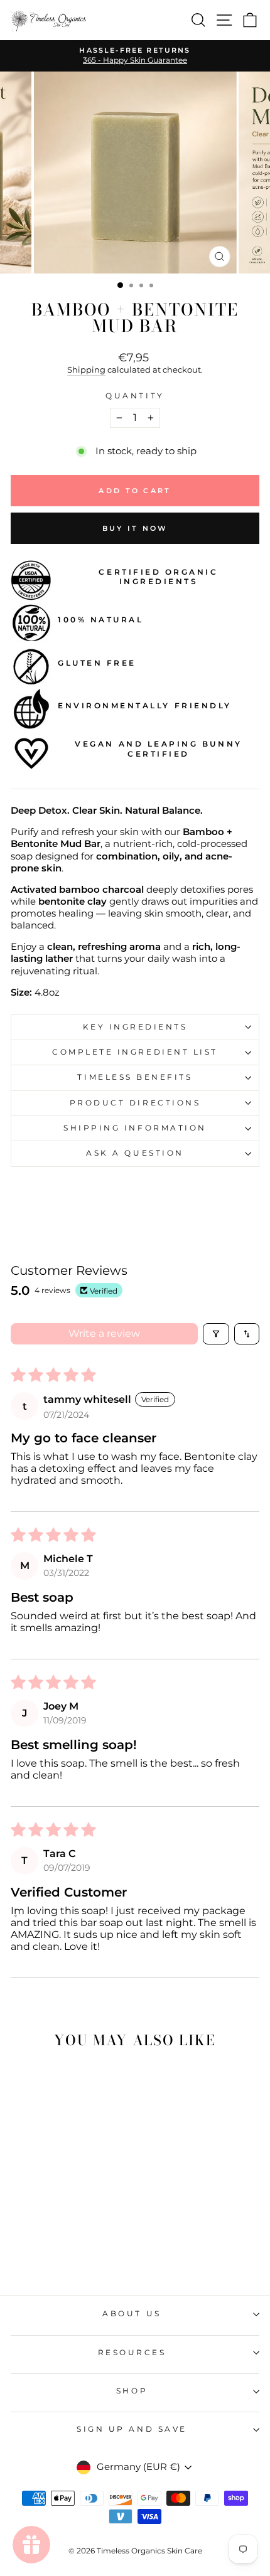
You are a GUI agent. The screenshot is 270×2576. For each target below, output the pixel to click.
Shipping (86, 370)
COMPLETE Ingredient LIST (135, 1052)
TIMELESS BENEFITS (135, 1077)
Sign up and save (132, 2429)
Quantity (135, 396)
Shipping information (135, 1128)
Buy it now (135, 528)
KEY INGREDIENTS (135, 1027)
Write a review (104, 1333)
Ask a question (135, 1153)
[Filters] (216, 1334)
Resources (132, 2353)
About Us (132, 2314)
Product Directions (135, 1103)
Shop (132, 2391)
